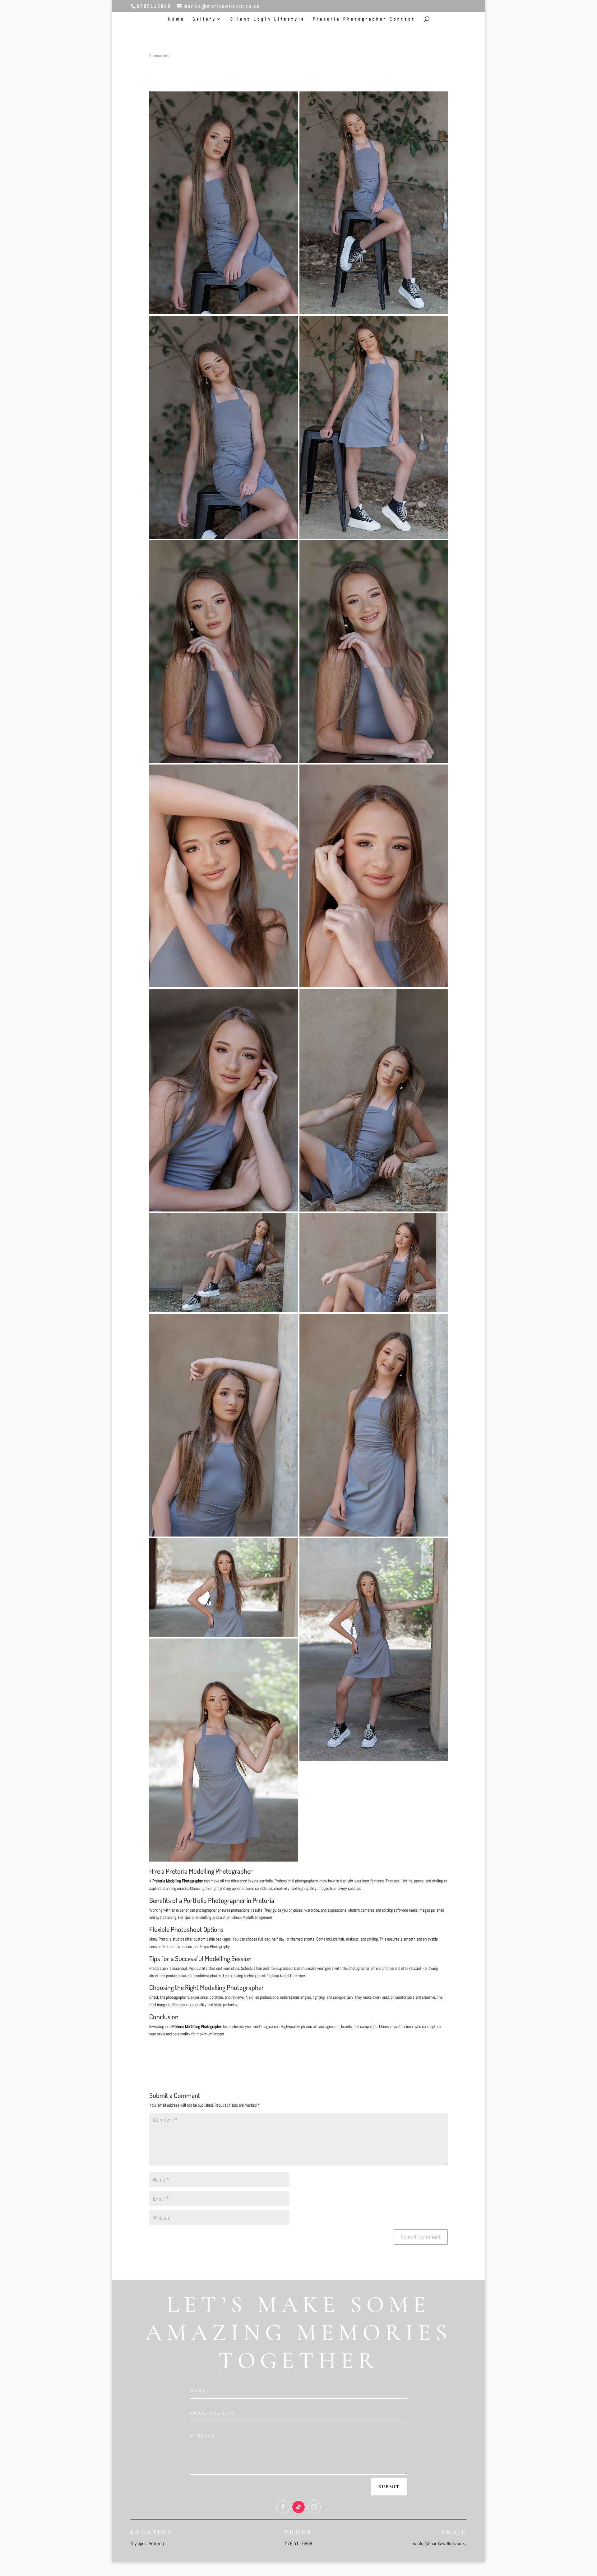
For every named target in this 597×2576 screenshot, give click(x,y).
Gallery (204, 19)
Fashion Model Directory (286, 1976)
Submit (389, 2487)
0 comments (159, 56)
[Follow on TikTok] (298, 2507)
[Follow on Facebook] (283, 2507)
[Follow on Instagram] (314, 2507)
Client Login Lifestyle (268, 19)
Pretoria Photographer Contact (364, 19)
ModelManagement (257, 1917)
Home (176, 19)
